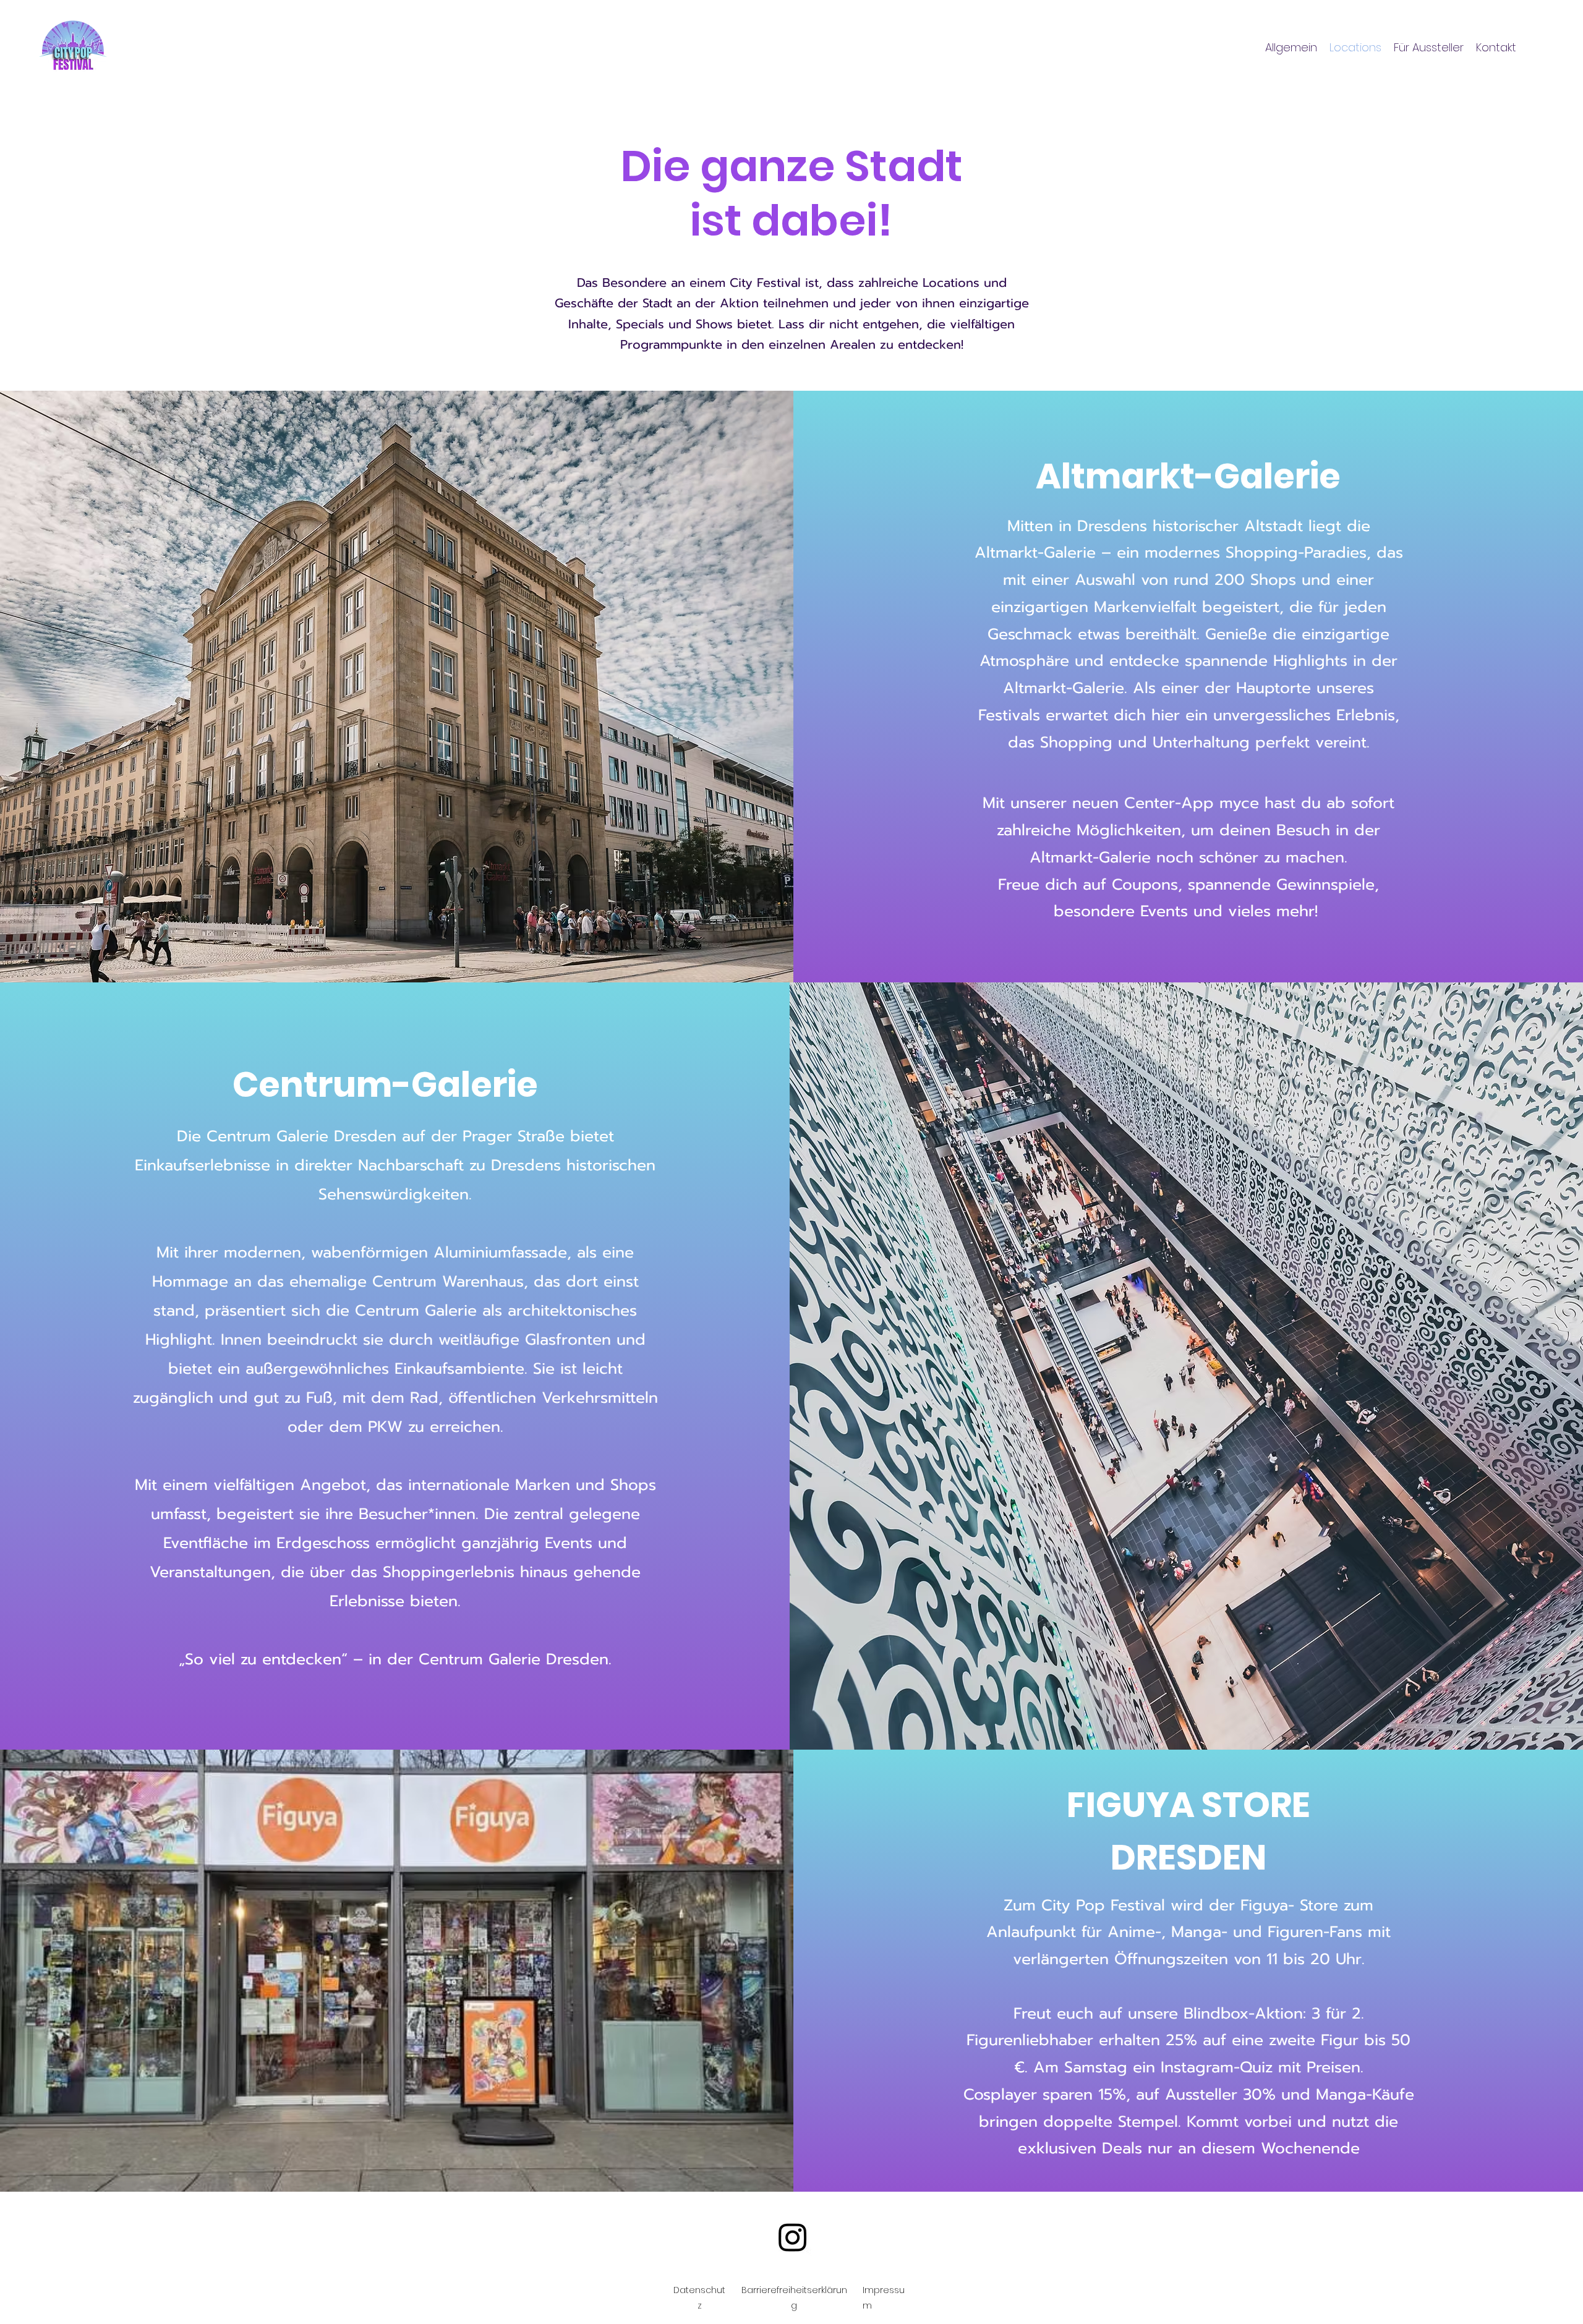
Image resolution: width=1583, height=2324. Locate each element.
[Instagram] (793, 2237)
